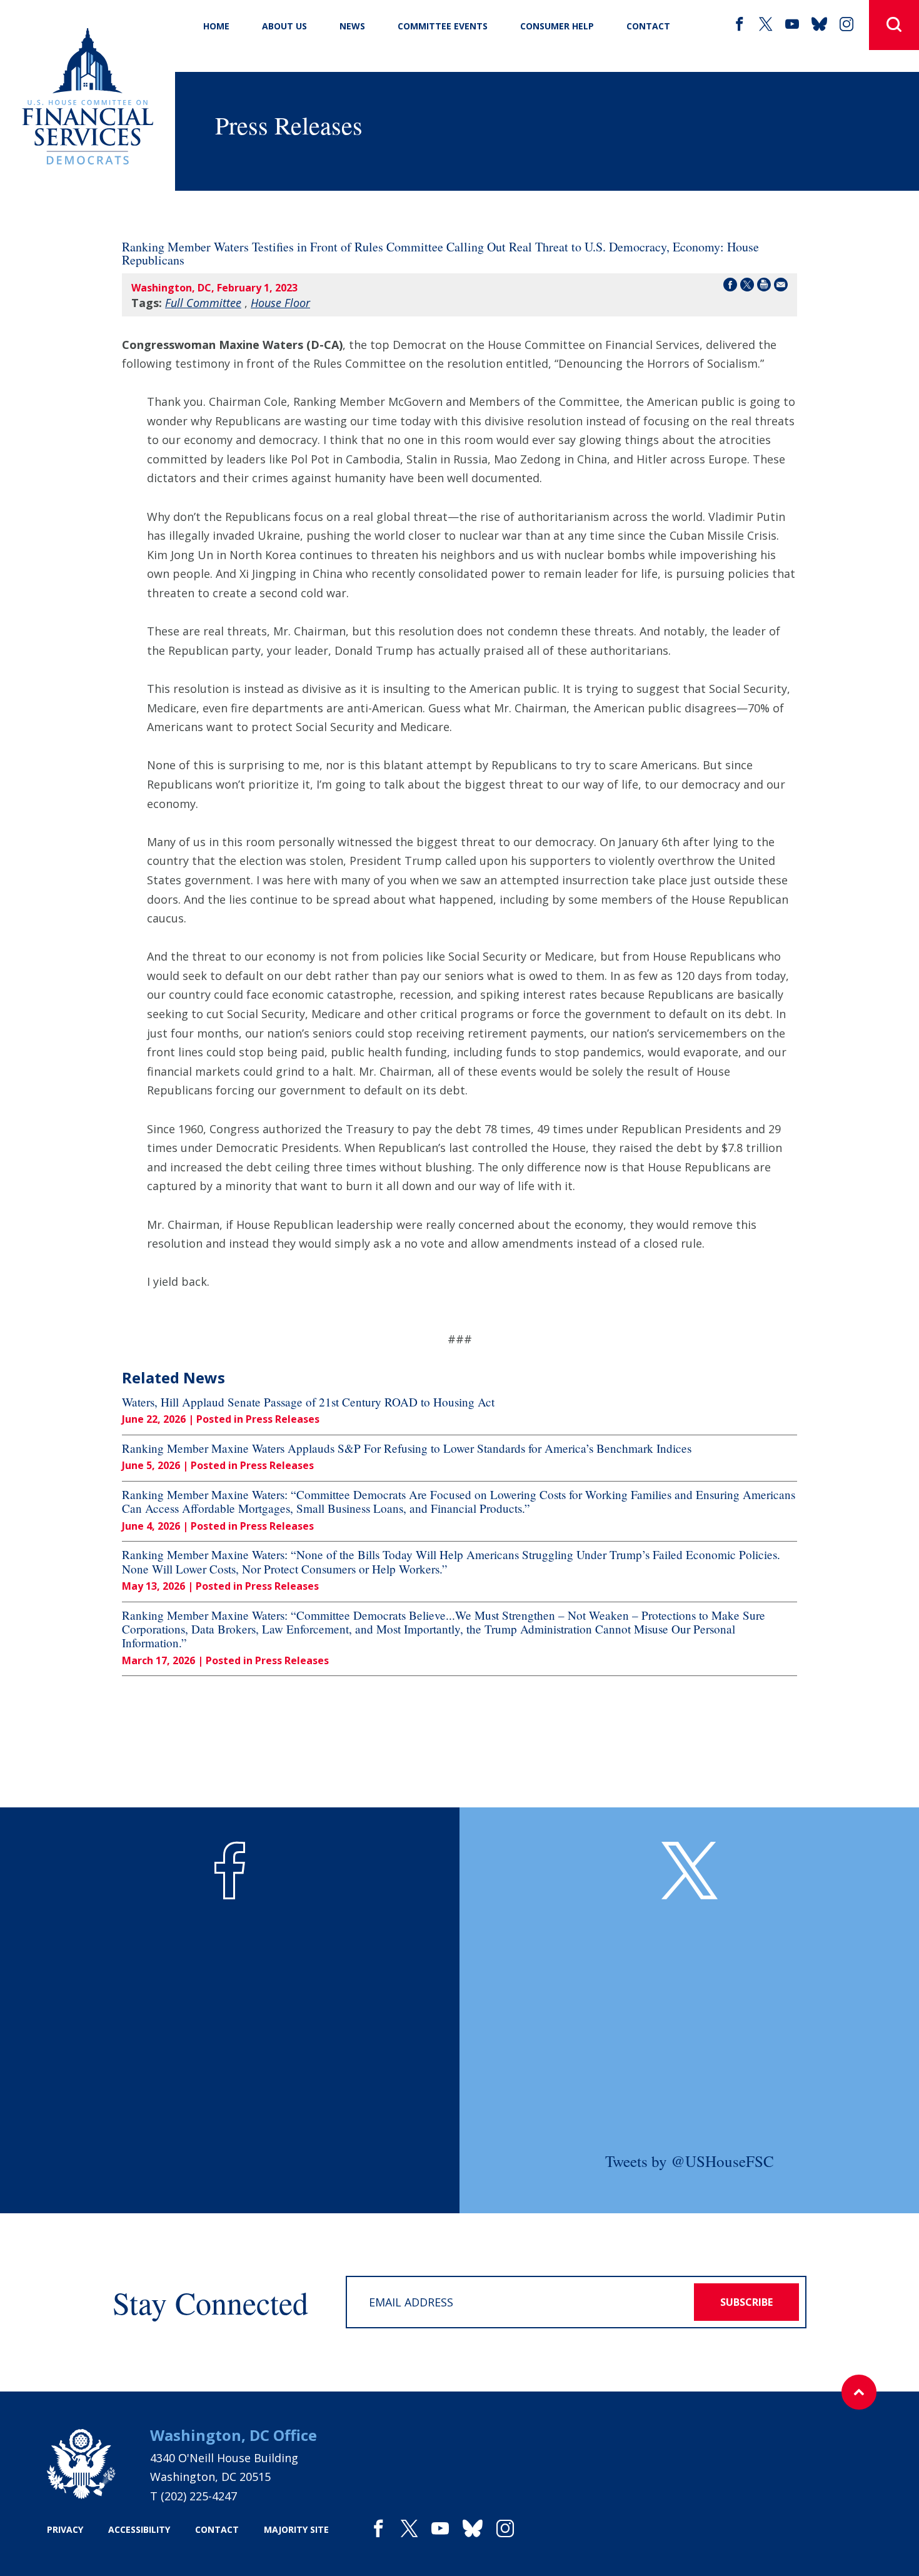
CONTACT (648, 26)
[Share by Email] (781, 287)
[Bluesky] (819, 24)
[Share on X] (747, 287)
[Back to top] (859, 2392)
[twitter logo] (690, 1871)
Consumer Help (557, 26)
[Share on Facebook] (730, 287)
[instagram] (846, 24)
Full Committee (203, 303)
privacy (65, 2529)
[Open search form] (894, 25)
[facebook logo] (230, 1871)
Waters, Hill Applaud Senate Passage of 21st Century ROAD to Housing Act (308, 1402)
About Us (284, 26)
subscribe (746, 2302)
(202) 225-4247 (199, 2496)
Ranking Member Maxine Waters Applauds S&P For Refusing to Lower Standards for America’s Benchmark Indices (407, 1448)
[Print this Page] (764, 287)
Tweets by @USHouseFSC (690, 2161)
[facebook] (740, 24)
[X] (766, 24)
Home (216, 26)
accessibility (139, 2529)
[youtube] (792, 24)
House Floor (280, 303)
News (352, 26)
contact (217, 2529)
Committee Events (443, 26)
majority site (296, 2529)
